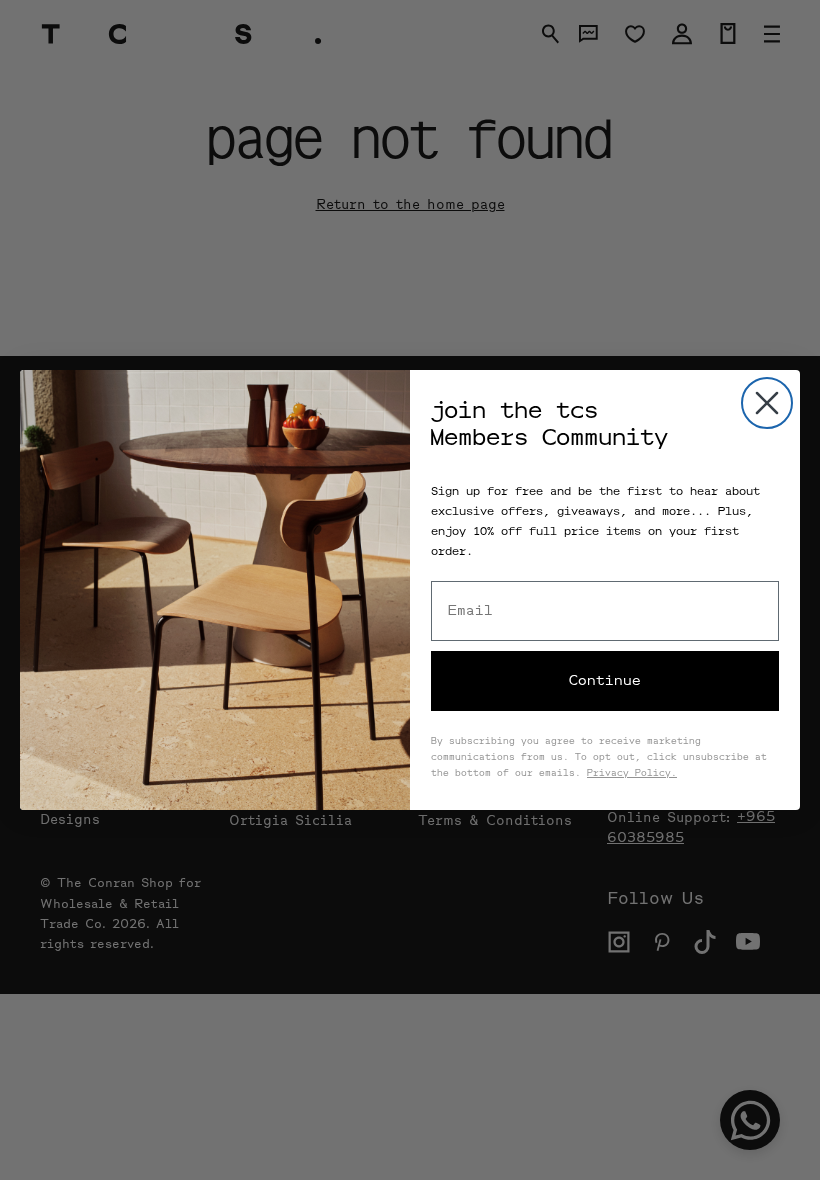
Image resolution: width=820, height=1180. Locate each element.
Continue (605, 681)
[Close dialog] (767, 403)
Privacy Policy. (632, 774)
